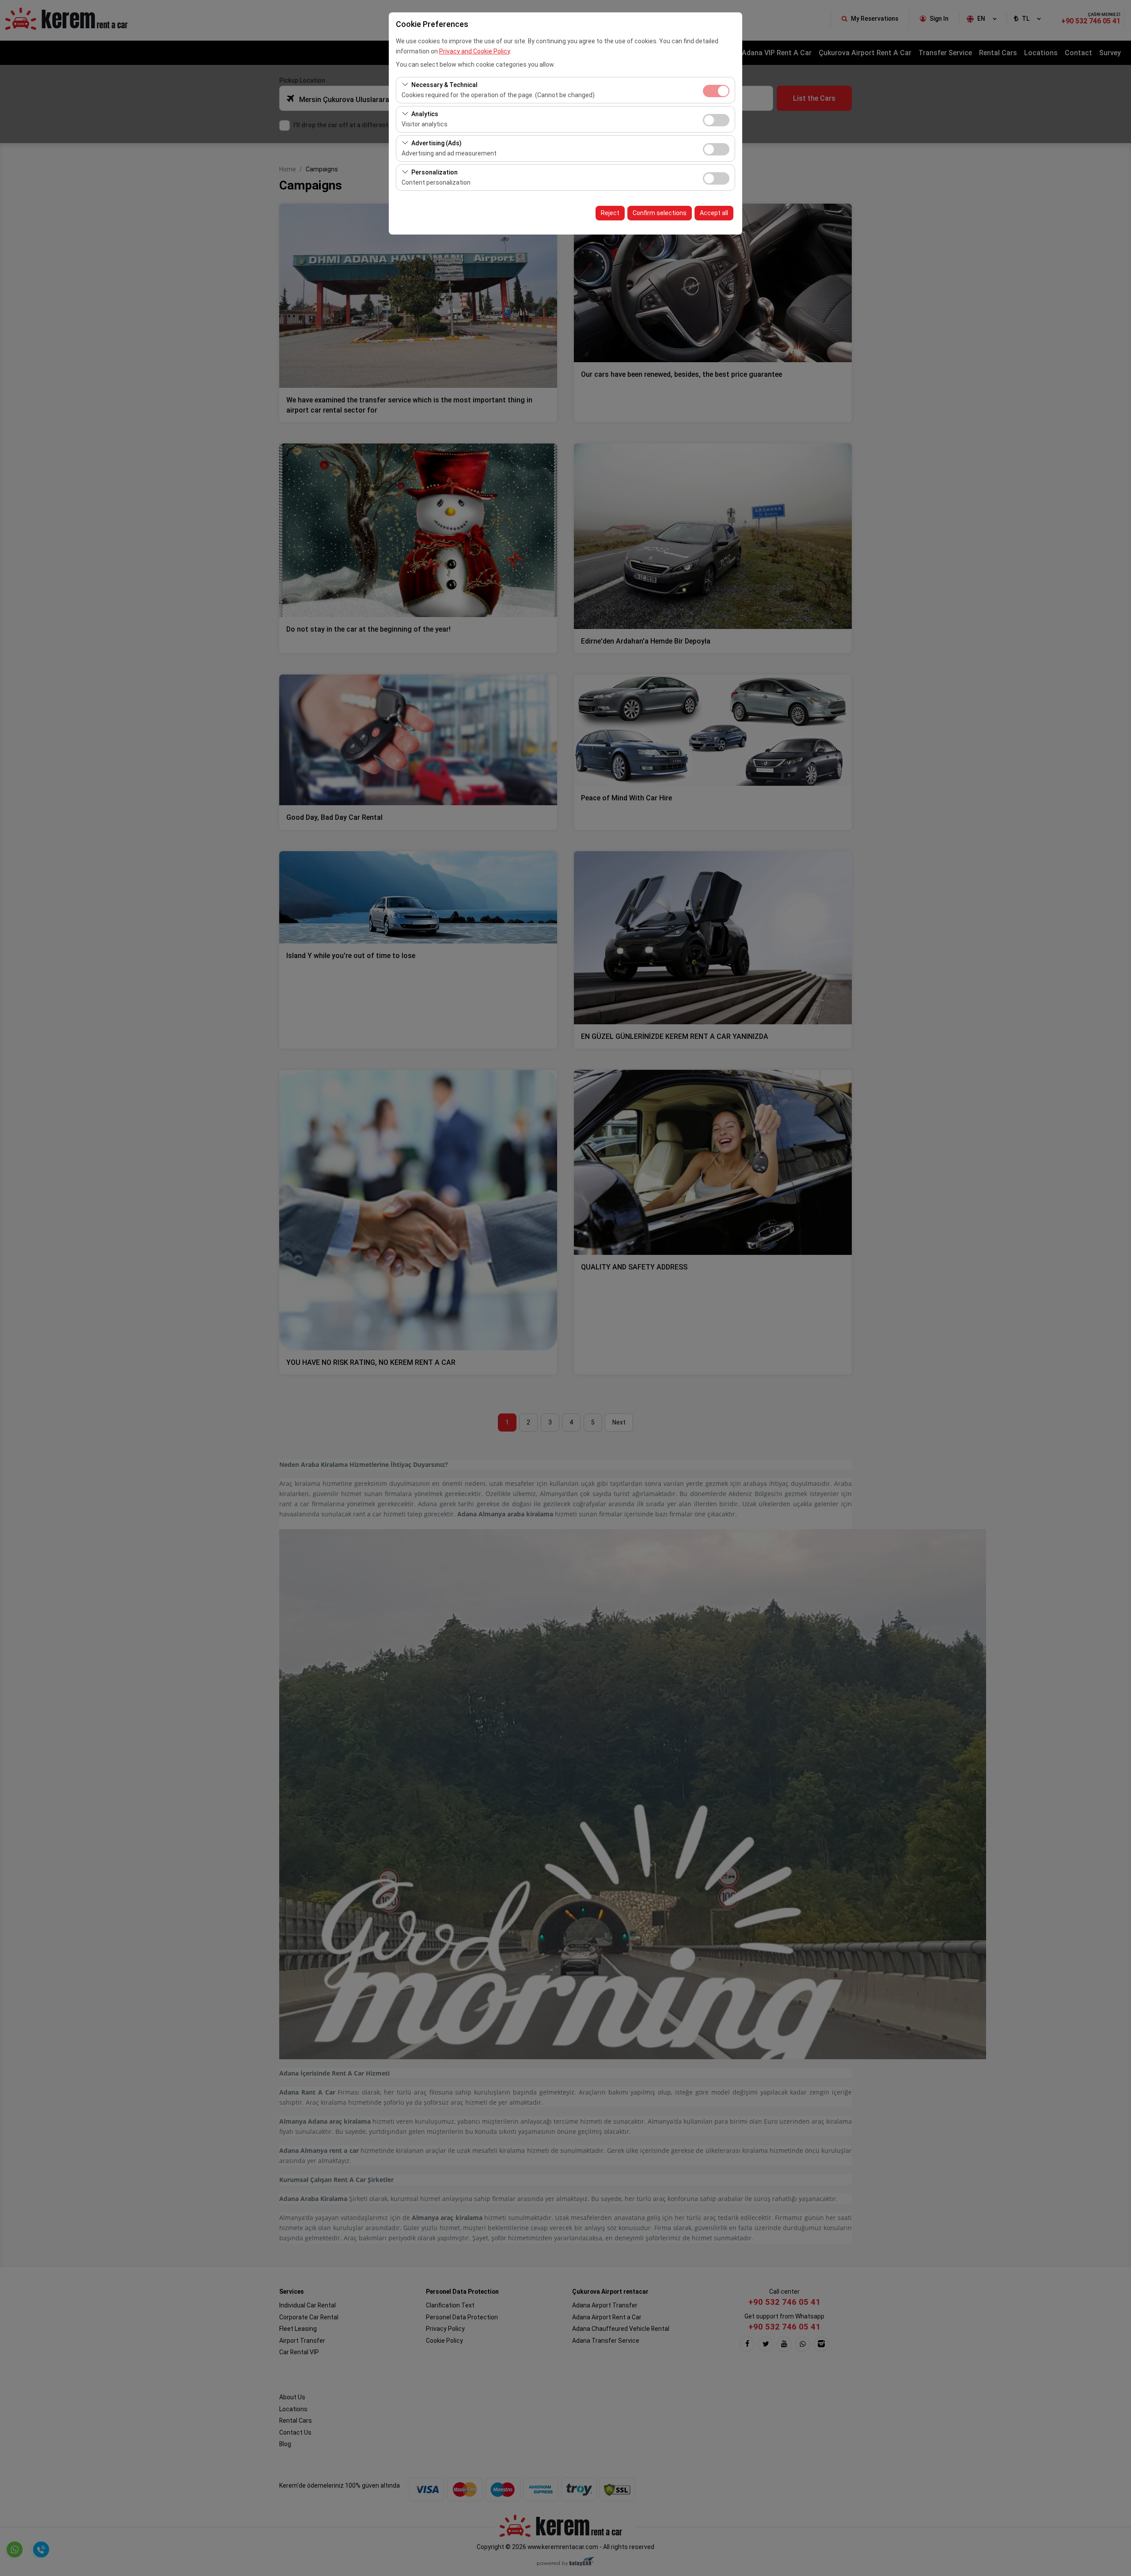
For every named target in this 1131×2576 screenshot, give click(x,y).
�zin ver (716, 120)
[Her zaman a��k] (716, 90)
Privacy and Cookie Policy (474, 51)
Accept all (714, 213)
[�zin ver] (716, 119)
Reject (610, 213)
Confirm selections (660, 213)
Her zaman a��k (716, 91)
